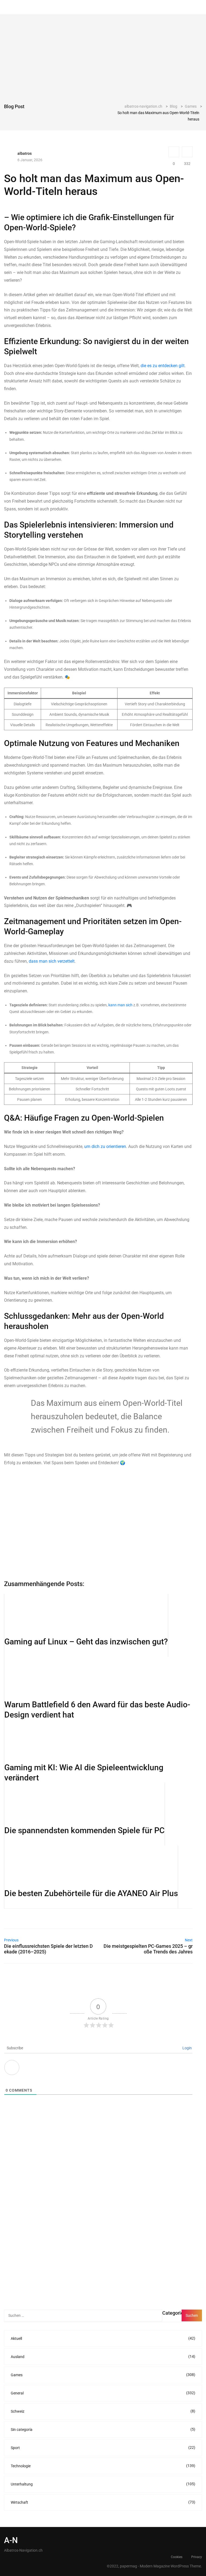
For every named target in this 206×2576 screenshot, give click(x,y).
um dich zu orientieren (105, 1146)
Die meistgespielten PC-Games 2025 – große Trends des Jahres (148, 1949)
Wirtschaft (103, 2502)
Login (187, 2048)
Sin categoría (103, 2429)
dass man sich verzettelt (52, 961)
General (103, 2393)
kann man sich (120, 1005)
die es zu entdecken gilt (163, 366)
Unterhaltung (103, 2484)
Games (103, 2375)
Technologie (103, 2466)
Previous (11, 1940)
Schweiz (103, 2411)
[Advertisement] (103, 63)
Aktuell (103, 2338)
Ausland (103, 2357)
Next (189, 1940)
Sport (103, 2448)
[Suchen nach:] (83, 2315)
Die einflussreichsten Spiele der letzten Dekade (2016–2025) (48, 1949)
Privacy (197, 2557)
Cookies (177, 2557)
